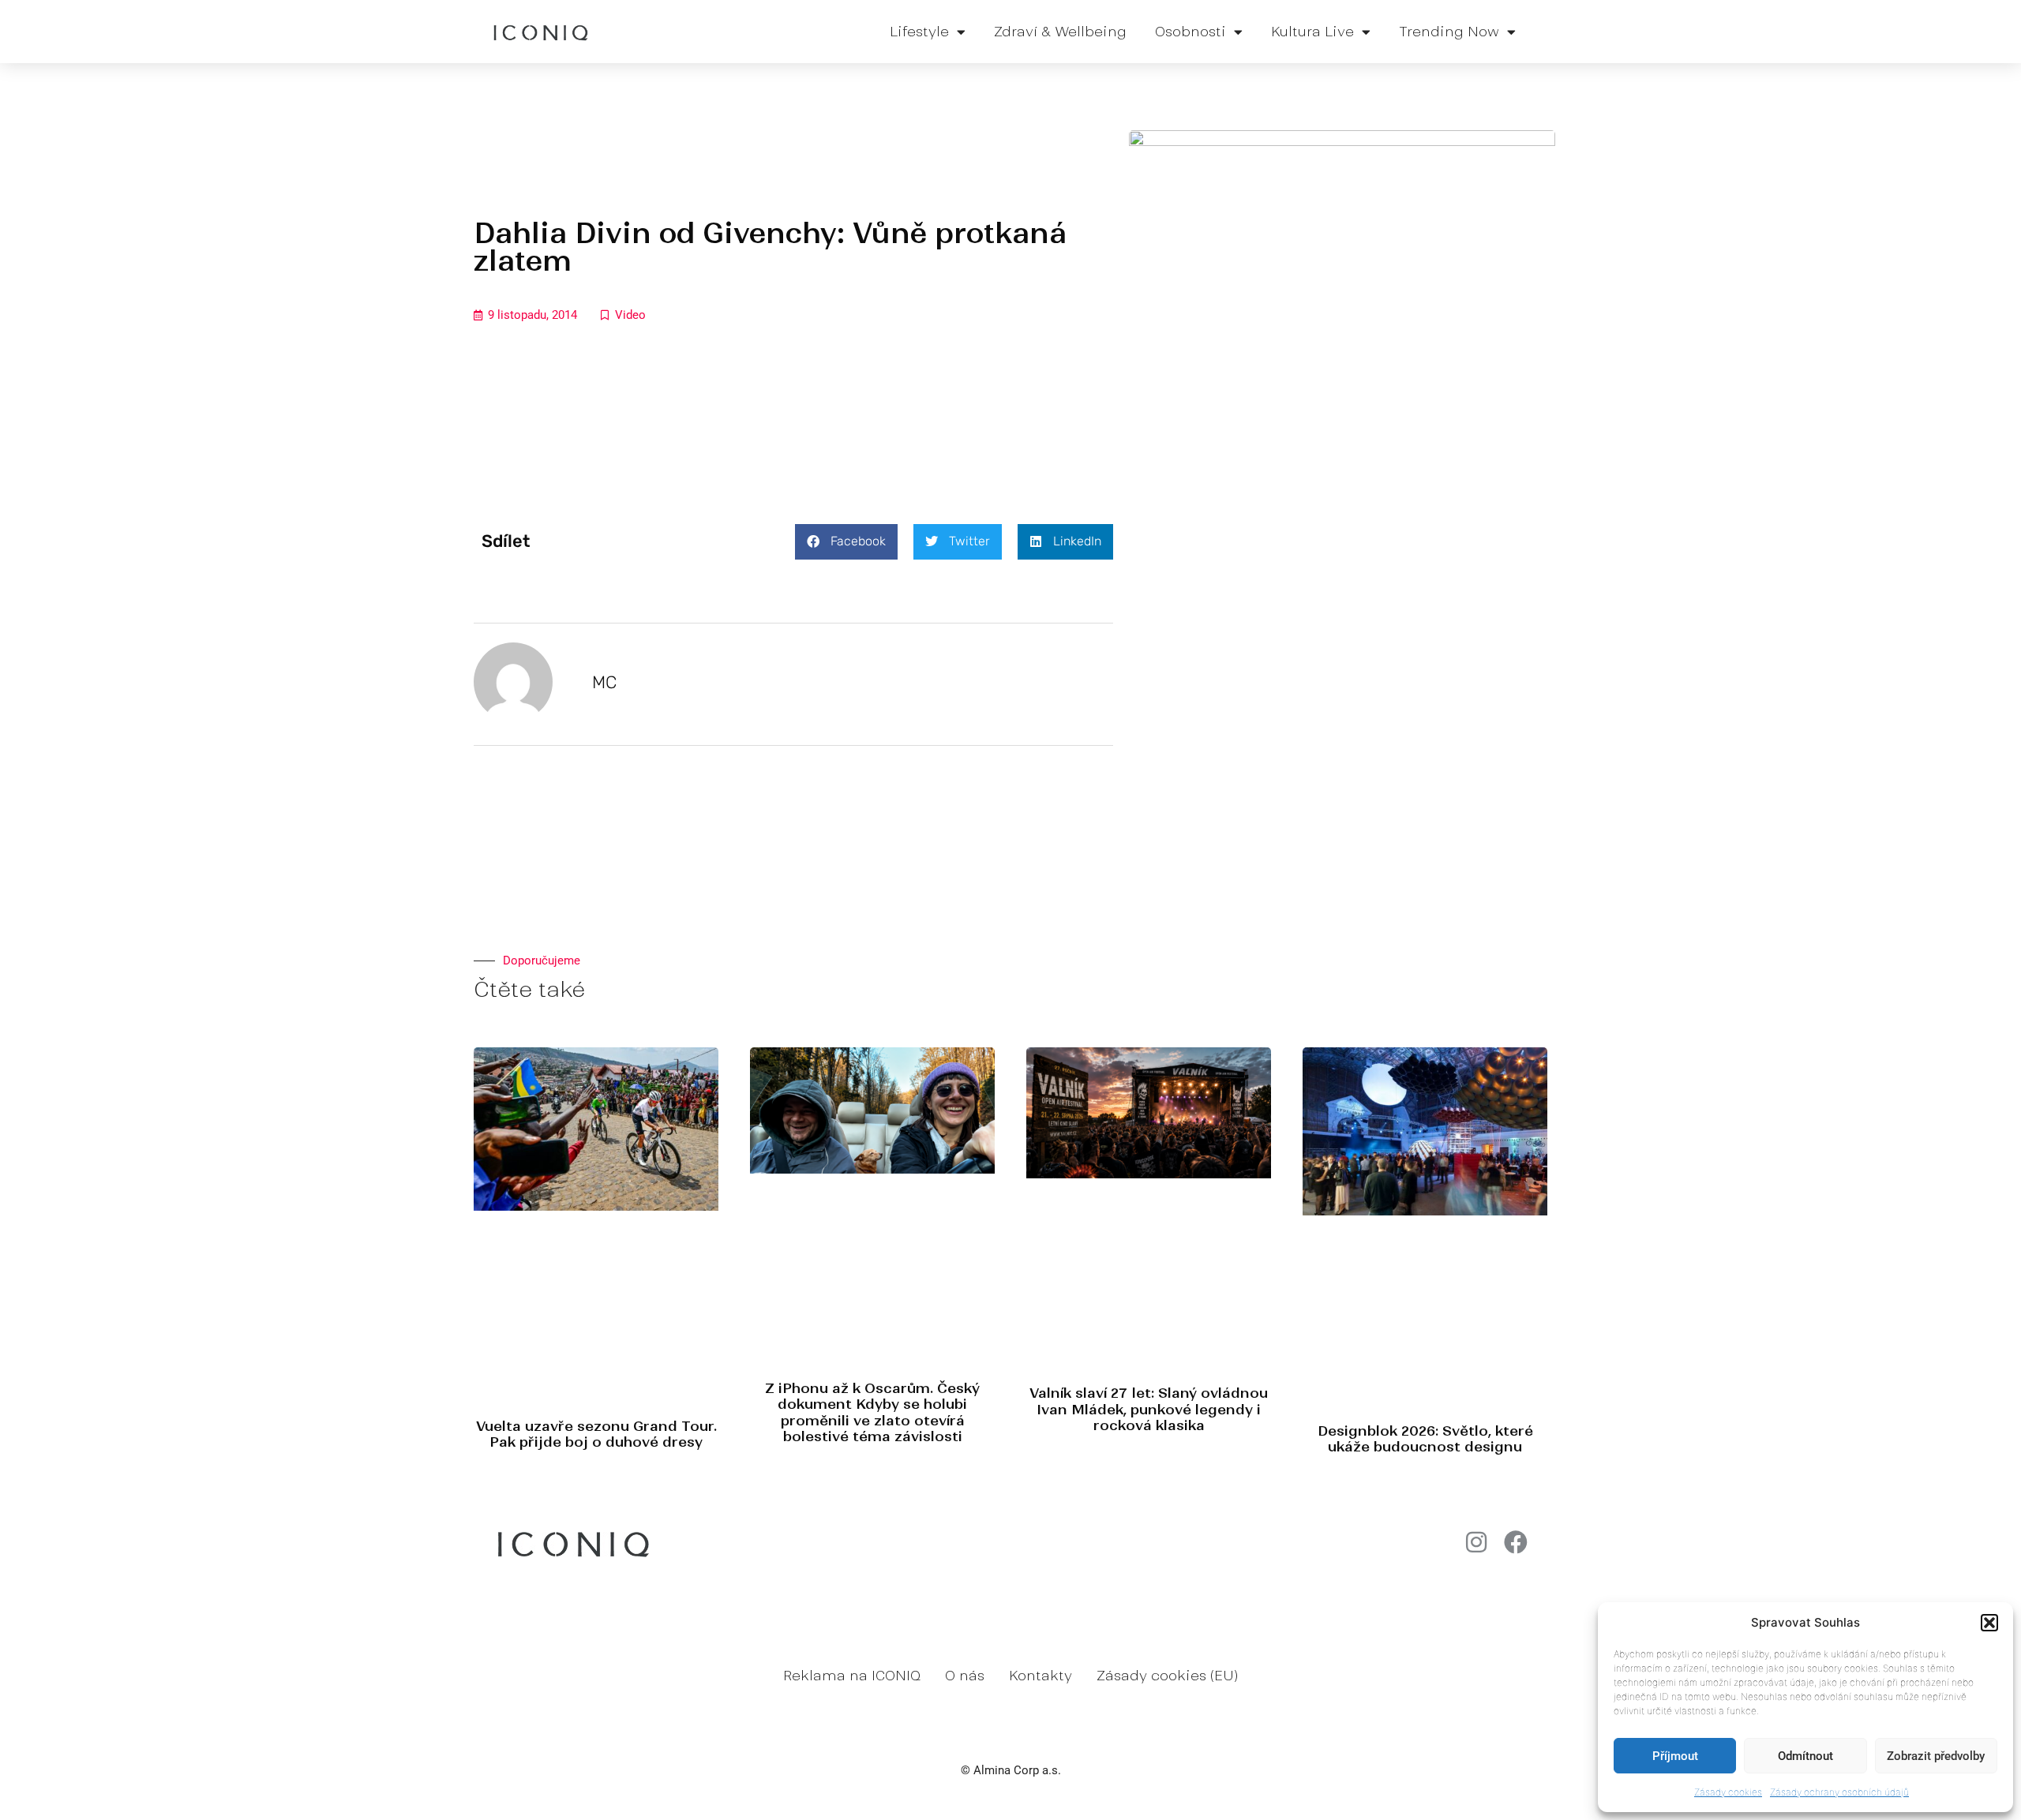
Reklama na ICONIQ (852, 1676)
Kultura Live (1312, 32)
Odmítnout (1805, 1756)
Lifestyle (919, 32)
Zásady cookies (1728, 1792)
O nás (965, 1676)
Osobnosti (1190, 32)
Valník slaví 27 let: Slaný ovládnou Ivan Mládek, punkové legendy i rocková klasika (1149, 1409)
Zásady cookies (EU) (1167, 1676)
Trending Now (1449, 32)
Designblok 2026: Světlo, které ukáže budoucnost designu (1425, 1439)
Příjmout (1675, 1756)
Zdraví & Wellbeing (1060, 32)
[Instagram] (1476, 1542)
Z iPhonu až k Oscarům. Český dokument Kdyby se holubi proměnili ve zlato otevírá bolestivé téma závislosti (872, 1412)
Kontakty (1040, 1676)
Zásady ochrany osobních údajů (1839, 1792)
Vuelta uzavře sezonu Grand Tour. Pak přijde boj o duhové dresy (596, 1434)
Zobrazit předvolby (1936, 1756)
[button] (1989, 1623)
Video (630, 315)
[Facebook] (1516, 1542)
